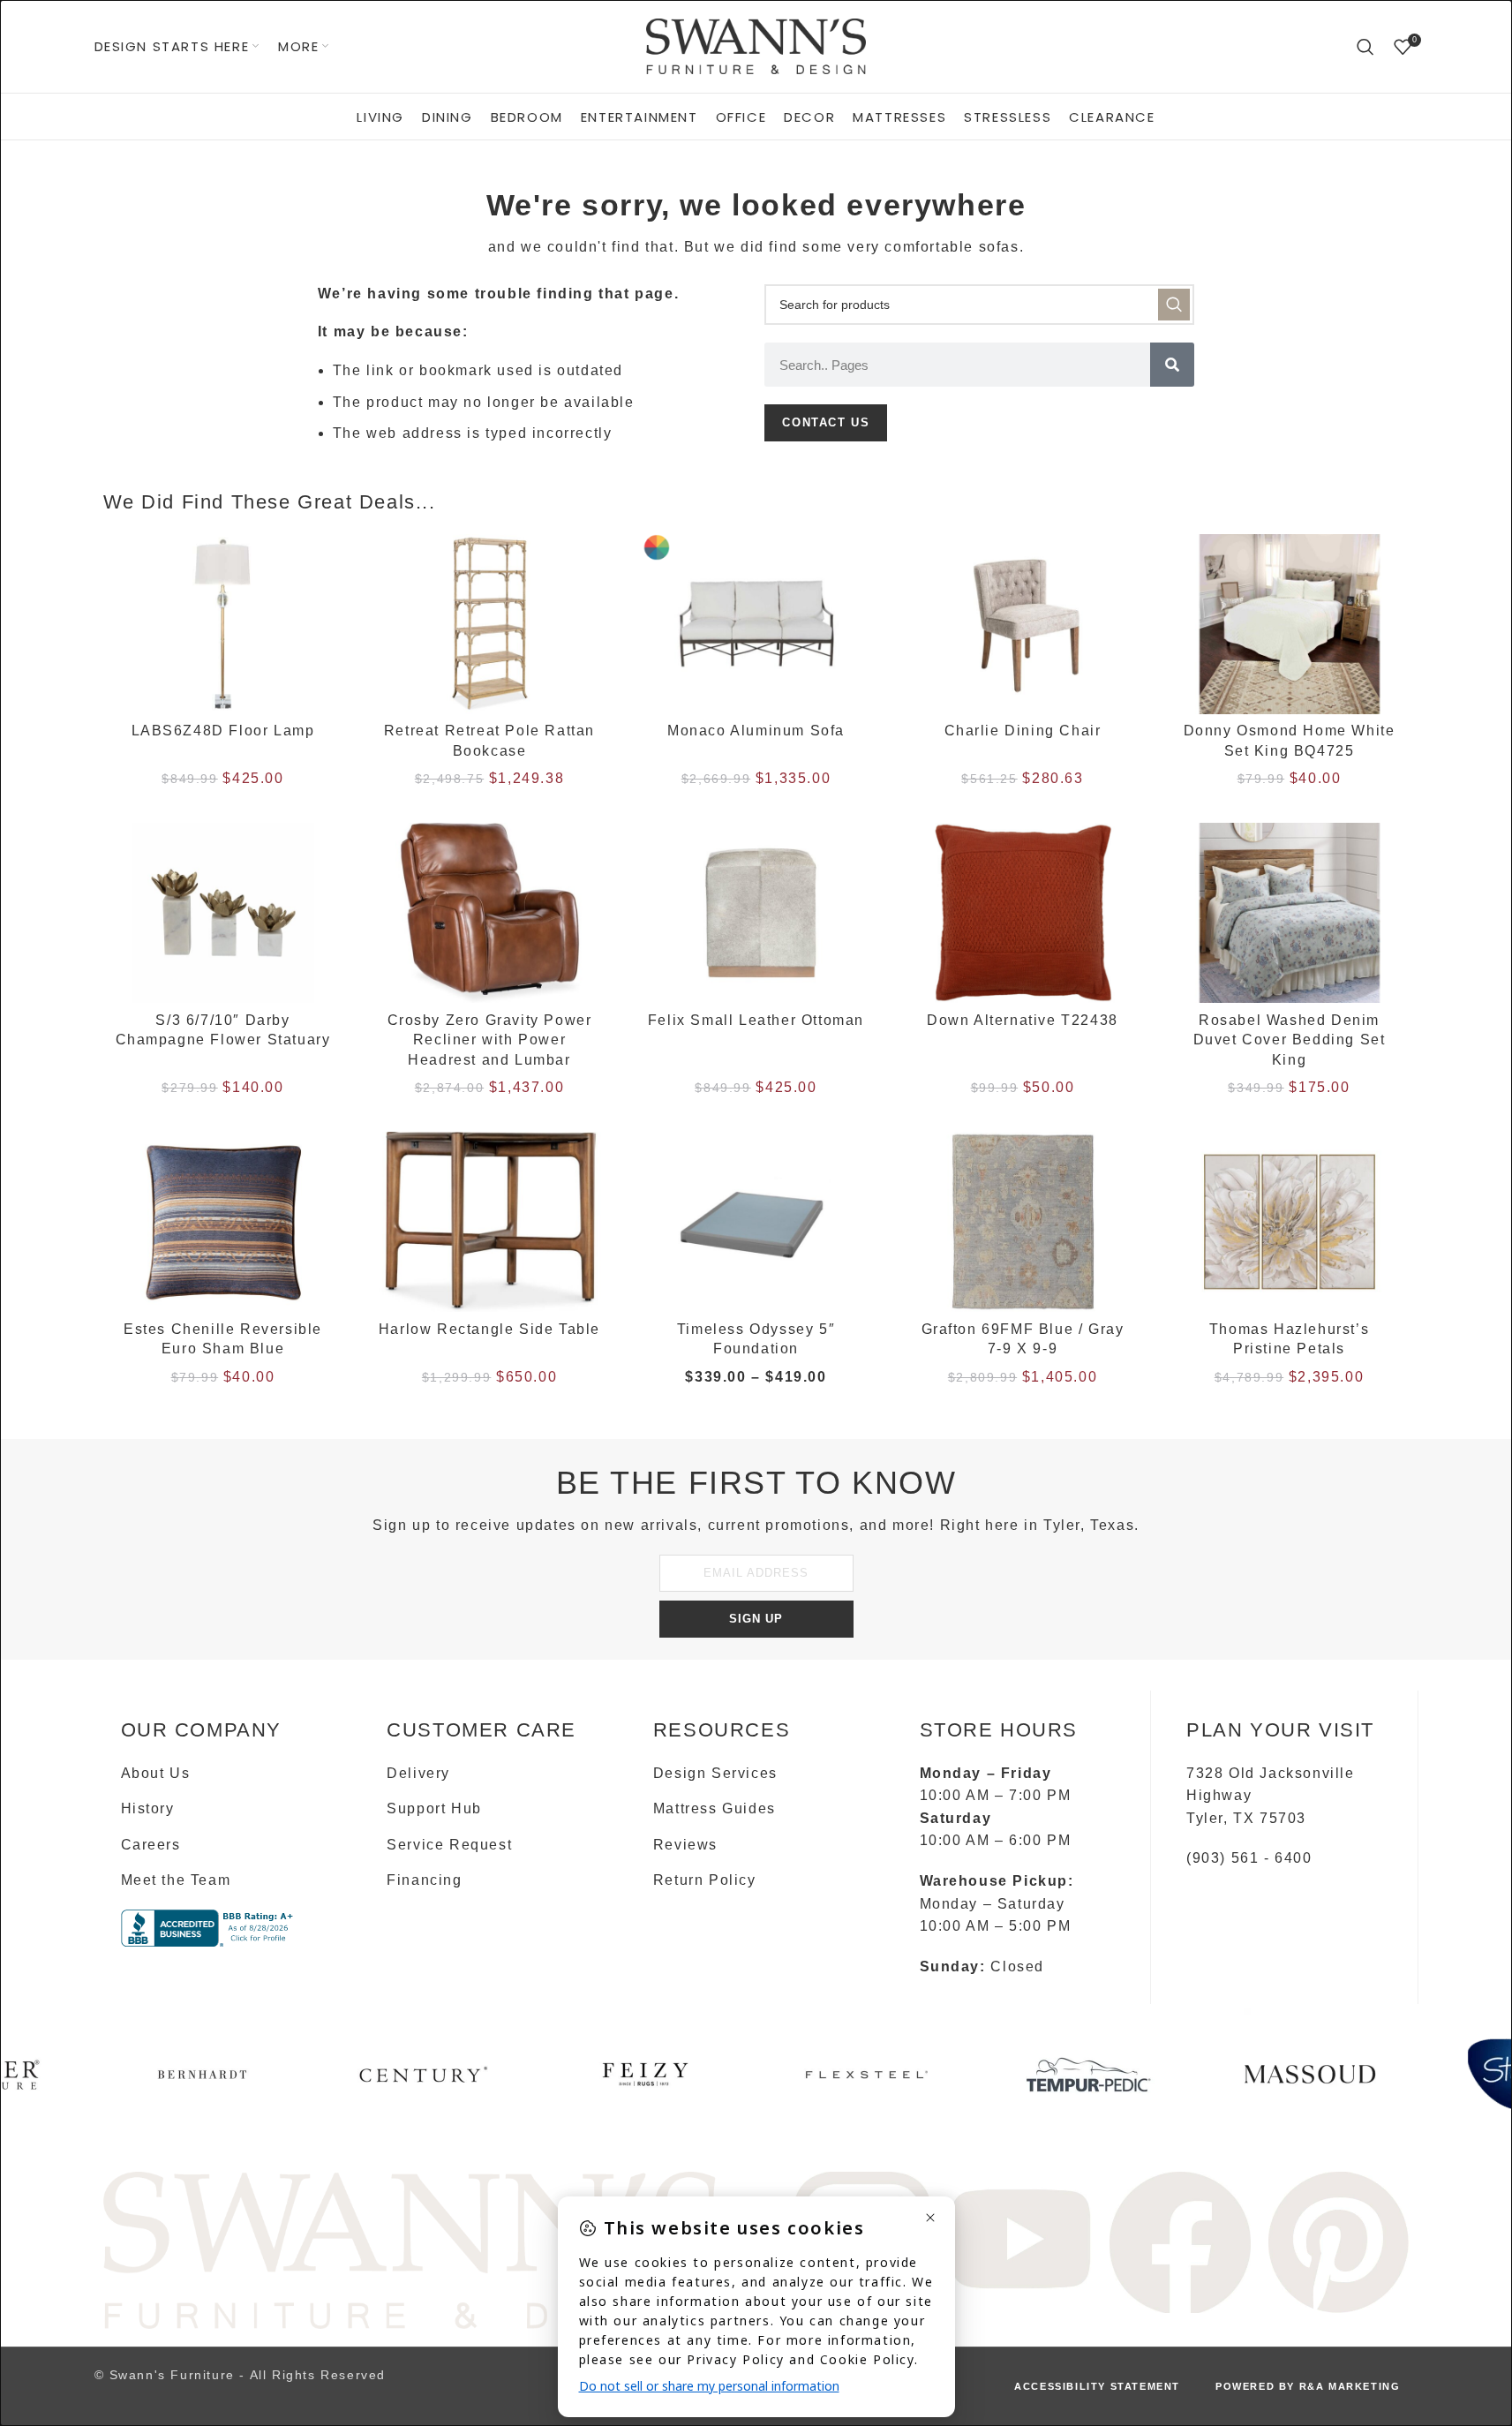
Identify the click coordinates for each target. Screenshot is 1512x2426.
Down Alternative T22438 (1023, 1020)
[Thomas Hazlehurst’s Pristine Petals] (1290, 1222)
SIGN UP (756, 1619)
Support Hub (434, 1808)
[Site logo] (756, 45)
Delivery (418, 1773)
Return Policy (705, 1880)
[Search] (1366, 47)
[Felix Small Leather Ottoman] (756, 913)
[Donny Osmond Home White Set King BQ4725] (1290, 624)
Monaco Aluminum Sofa (756, 731)
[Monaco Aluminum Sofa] (756, 624)
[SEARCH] (1174, 305)
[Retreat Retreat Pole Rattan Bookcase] (490, 624)
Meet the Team (176, 1880)
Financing (424, 1880)
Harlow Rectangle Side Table (489, 1329)
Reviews (685, 1845)
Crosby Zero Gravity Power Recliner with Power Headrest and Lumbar (490, 1040)
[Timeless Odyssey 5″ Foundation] (756, 1222)
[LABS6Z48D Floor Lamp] (223, 624)
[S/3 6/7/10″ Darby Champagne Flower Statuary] (223, 913)
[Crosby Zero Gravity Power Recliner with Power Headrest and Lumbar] (490, 913)
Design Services (715, 1773)
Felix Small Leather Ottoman (756, 1020)
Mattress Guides (715, 1808)
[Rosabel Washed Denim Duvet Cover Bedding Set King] (1290, 913)
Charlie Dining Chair (1023, 731)
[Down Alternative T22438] (1023, 913)
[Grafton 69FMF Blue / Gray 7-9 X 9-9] (1023, 1222)
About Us (156, 1773)
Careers (151, 1845)
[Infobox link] (203, 2081)
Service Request (449, 1845)
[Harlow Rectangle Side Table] (490, 1222)
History (148, 1808)
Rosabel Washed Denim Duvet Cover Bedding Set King (1290, 1040)
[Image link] (412, 2249)
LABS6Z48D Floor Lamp (223, 731)
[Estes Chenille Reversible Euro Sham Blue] (223, 1222)
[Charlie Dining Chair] (1023, 624)
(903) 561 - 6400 (1249, 1858)
